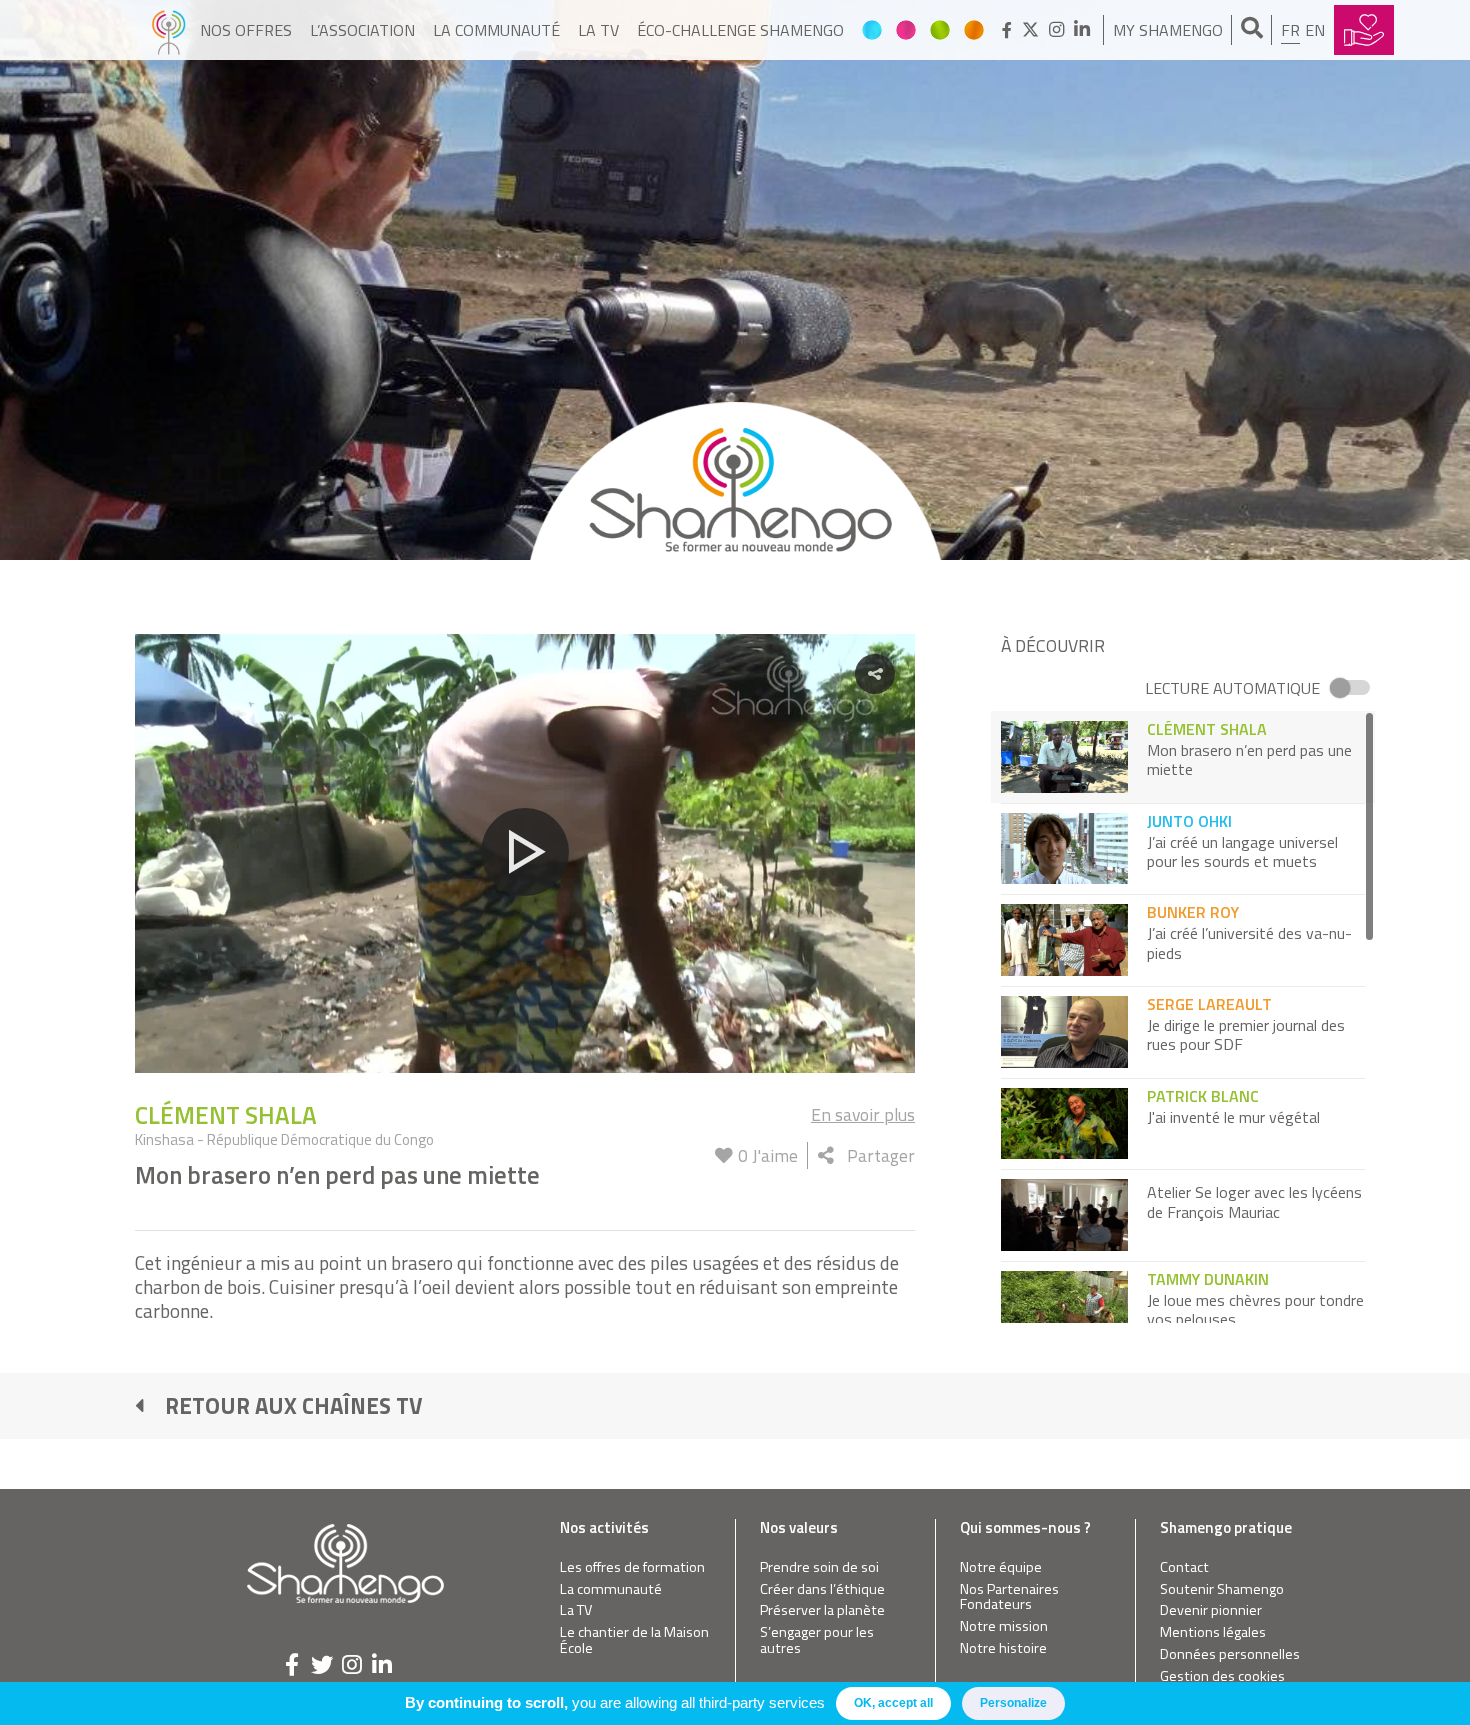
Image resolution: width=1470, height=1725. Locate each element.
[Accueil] (168, 30)
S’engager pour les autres (817, 1640)
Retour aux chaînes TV (294, 1406)
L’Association (362, 30)
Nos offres (246, 30)
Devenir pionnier (1211, 1610)
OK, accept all (893, 1703)
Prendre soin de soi (819, 1567)
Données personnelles (1230, 1654)
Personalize (1013, 1703)
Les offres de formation (632, 1567)
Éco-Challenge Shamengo (740, 30)
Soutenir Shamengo (1222, 1589)
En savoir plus (863, 1114)
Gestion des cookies (1222, 1676)
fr (1290, 30)
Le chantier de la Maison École (634, 1640)
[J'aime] (724, 1155)
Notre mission (1004, 1626)
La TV (598, 30)
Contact (1184, 1567)
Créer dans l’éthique (822, 1589)
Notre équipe (1001, 1567)
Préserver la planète (822, 1610)
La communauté (496, 30)
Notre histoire (1003, 1648)
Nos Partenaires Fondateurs (1009, 1597)
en (1315, 30)
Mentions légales (1213, 1632)
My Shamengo (1168, 30)
